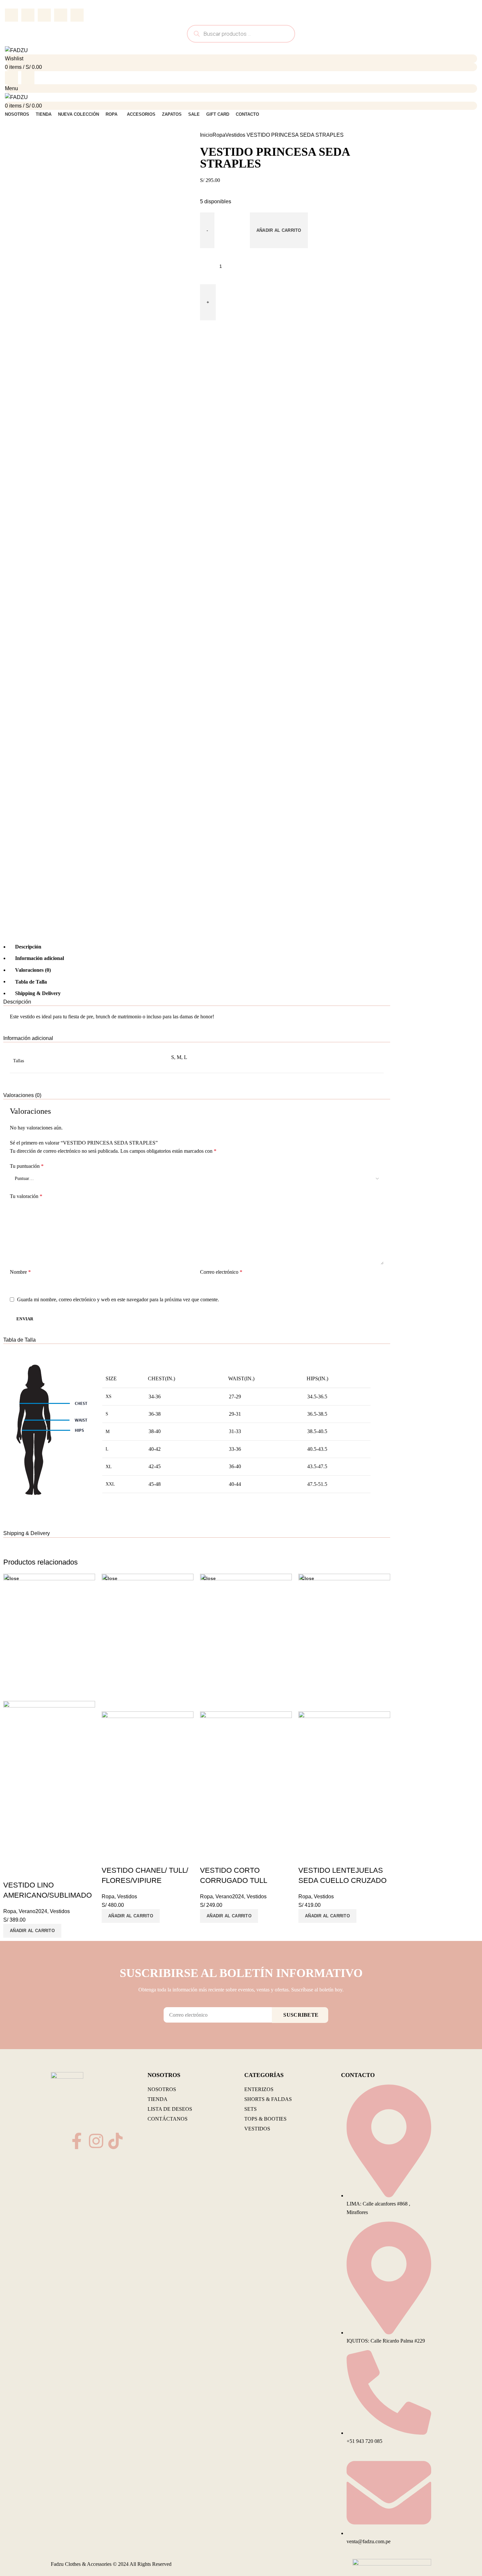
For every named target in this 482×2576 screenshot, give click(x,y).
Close (13, 1578)
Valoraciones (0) (33, 970)
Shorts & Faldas (268, 2099)
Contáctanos (168, 2119)
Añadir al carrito (279, 230)
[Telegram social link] (77, 15)
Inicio (206, 135)
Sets (251, 2109)
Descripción (28, 947)
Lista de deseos (170, 2109)
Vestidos (235, 135)
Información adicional (40, 958)
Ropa (219, 135)
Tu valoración (26, 1196)
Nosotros (162, 2089)
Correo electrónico (221, 1272)
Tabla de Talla (31, 981)
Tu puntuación (27, 1166)
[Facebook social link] (11, 15)
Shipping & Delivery (38, 993)
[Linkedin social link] (61, 15)
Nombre (20, 1272)
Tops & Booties (265, 2119)
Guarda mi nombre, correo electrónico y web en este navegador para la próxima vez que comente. (118, 1299)
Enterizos (259, 2089)
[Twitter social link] (28, 15)
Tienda (158, 2099)
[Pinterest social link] (44, 15)
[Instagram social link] (28, 78)
